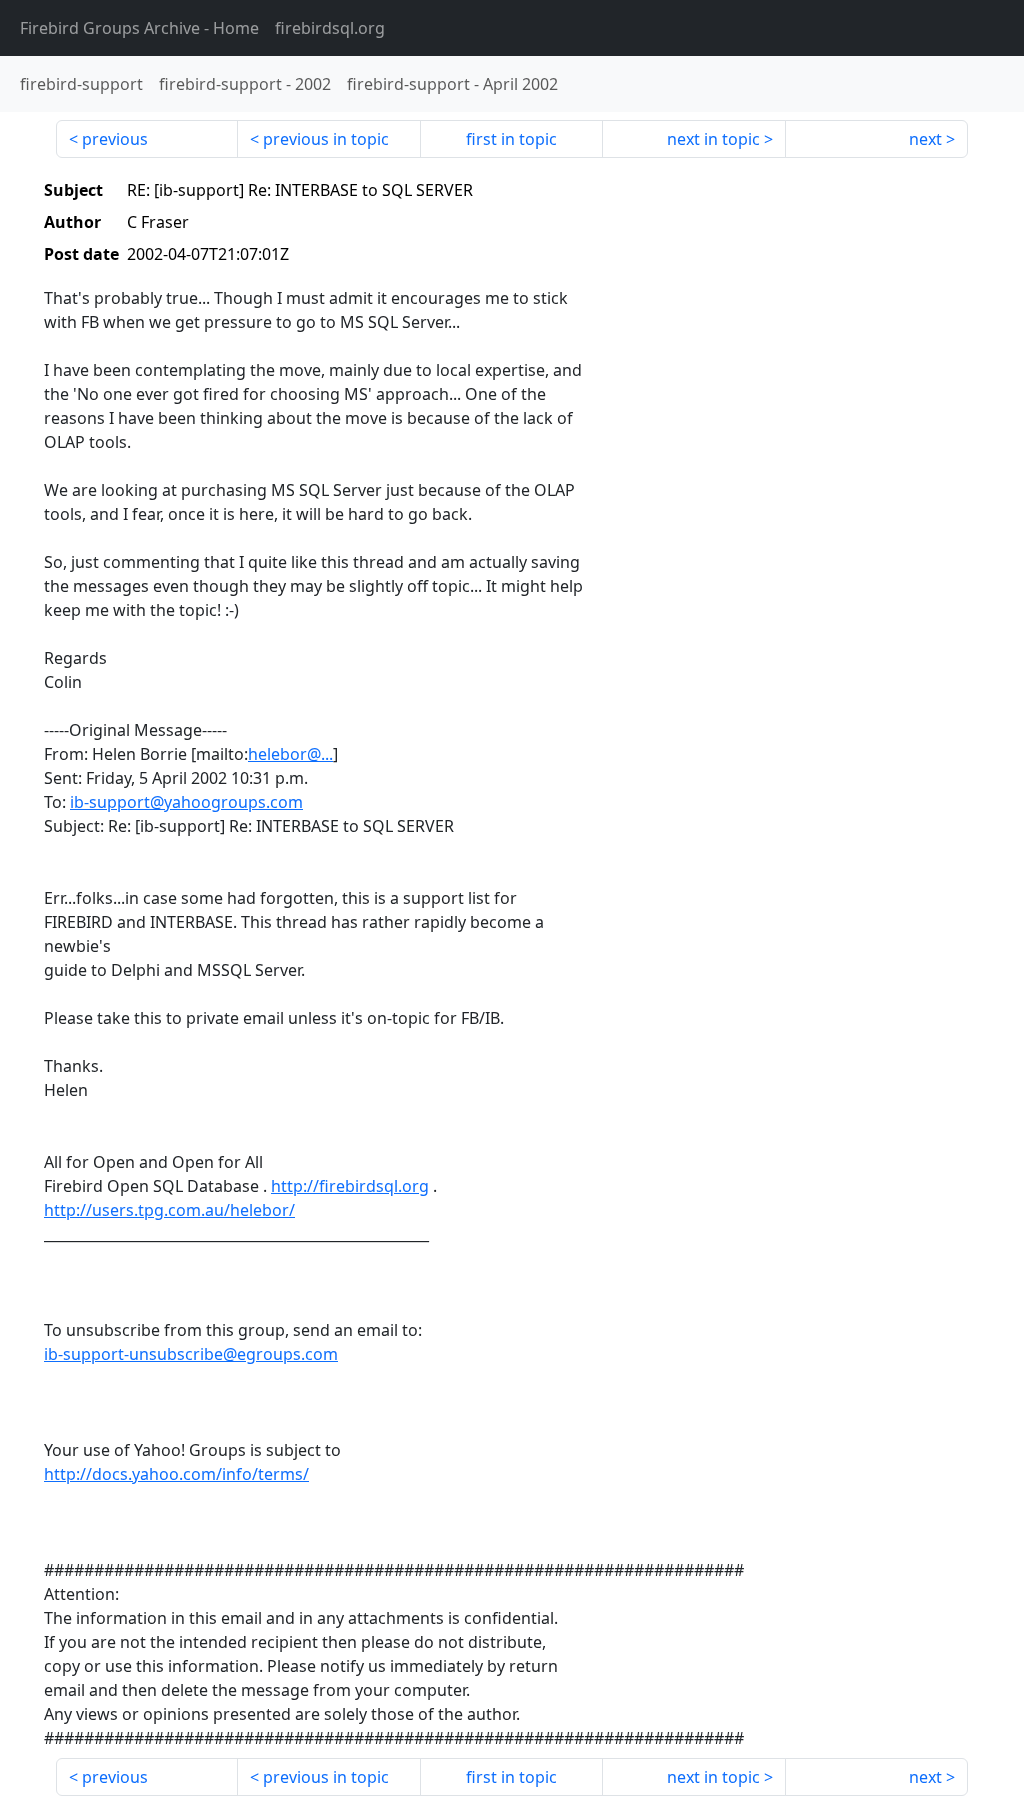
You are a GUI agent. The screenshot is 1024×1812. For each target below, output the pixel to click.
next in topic (713, 139)
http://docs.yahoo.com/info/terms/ (176, 1474)
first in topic (511, 139)
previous (115, 139)
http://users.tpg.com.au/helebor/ (169, 1210)
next (925, 139)
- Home (139, 28)
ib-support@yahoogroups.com (186, 802)
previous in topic (326, 139)
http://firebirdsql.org (350, 1186)
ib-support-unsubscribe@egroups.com (191, 1354)
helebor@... (290, 754)
